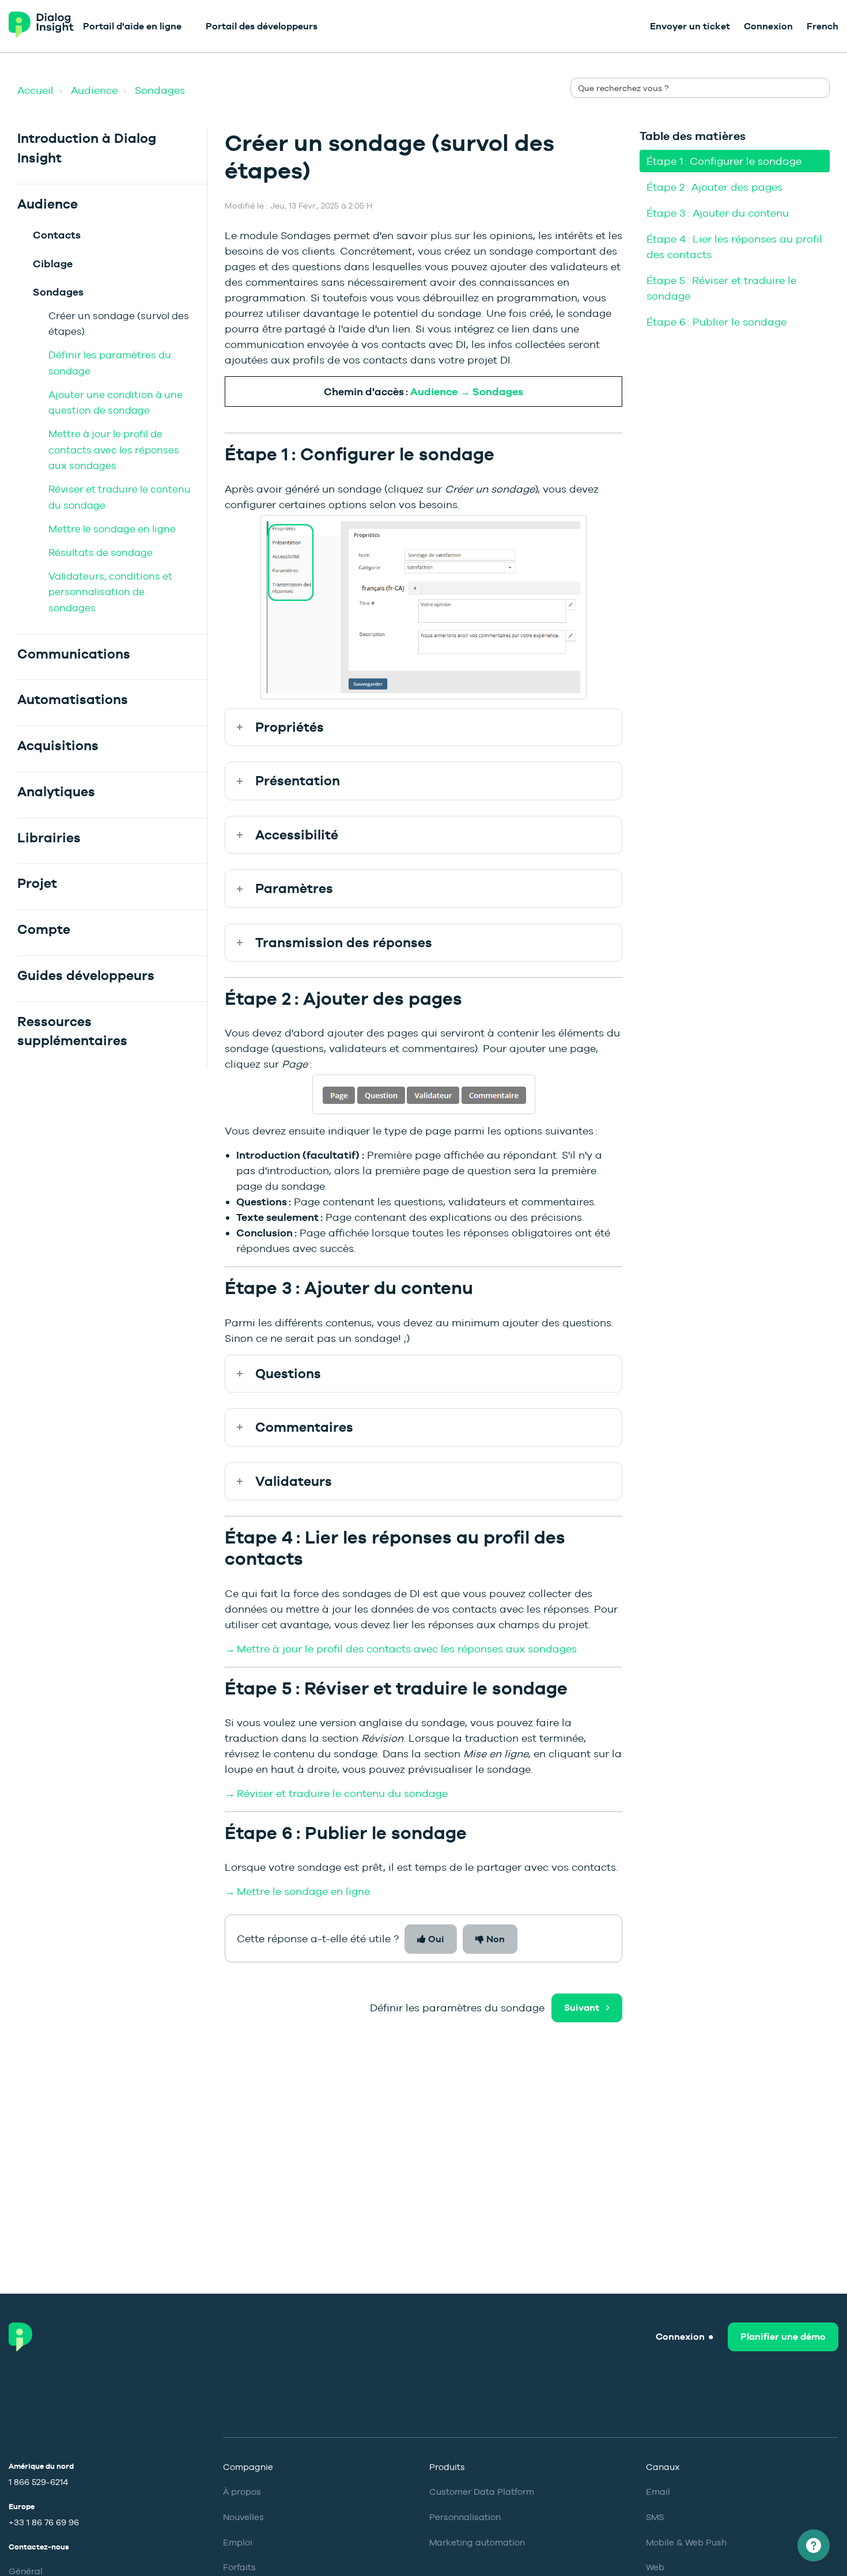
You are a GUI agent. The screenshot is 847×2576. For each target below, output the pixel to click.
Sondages (160, 90)
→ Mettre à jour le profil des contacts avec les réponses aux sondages (401, 1649)
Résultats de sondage (101, 553)
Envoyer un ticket (690, 26)
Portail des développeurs (262, 26)
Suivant (582, 2008)
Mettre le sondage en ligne (112, 529)
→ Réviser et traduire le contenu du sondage (336, 1793)
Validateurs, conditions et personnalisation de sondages (110, 592)
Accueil (35, 90)
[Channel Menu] (814, 2545)
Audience (94, 90)
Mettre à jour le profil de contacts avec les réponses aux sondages (114, 450)
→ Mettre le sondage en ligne (297, 1891)
